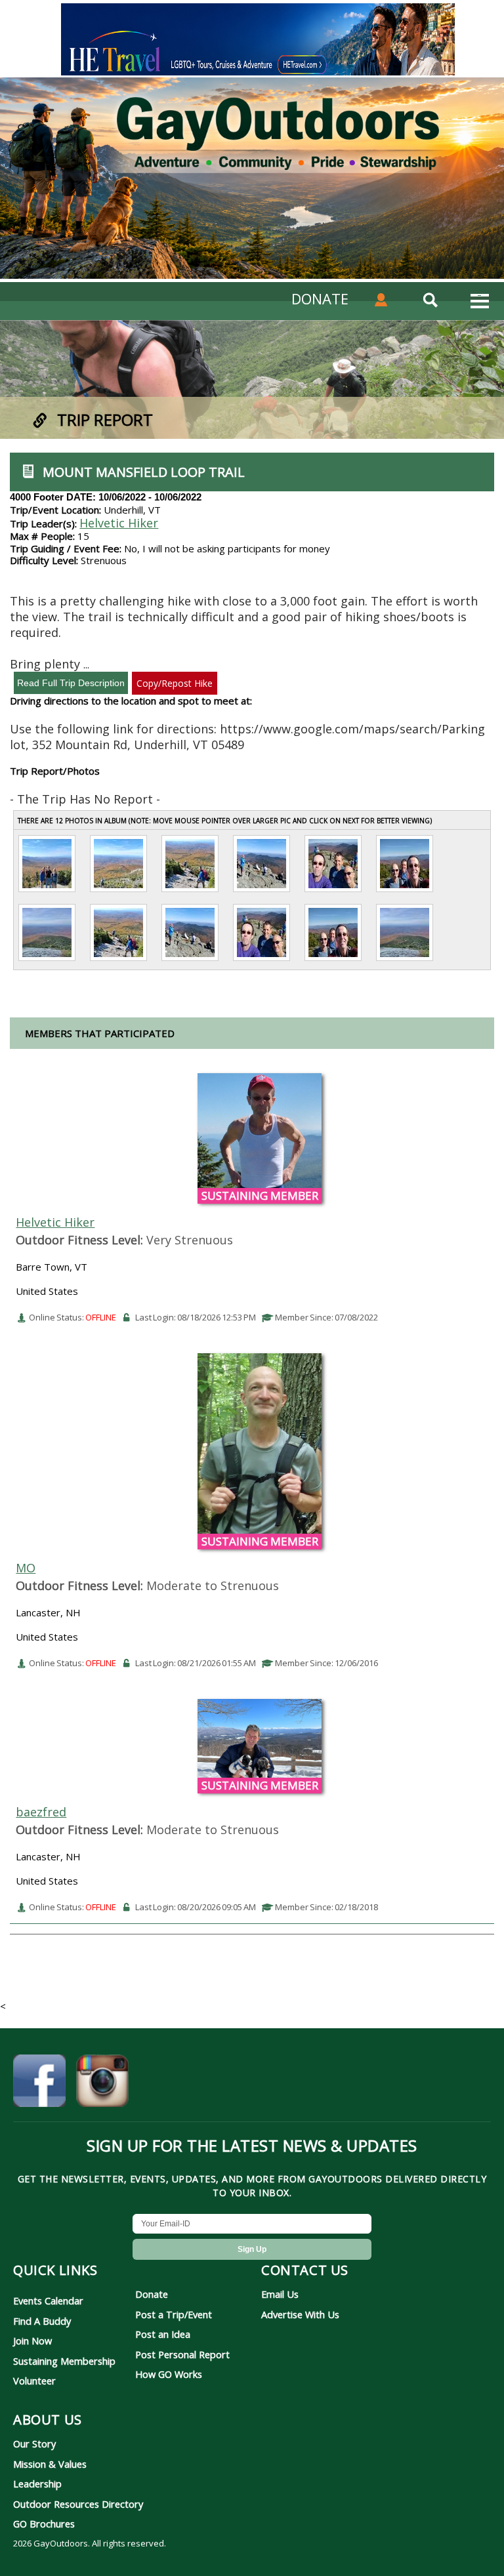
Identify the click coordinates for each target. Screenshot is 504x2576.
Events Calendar (48, 2300)
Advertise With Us (300, 2314)
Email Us (280, 2294)
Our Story (34, 2443)
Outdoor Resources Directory (78, 2504)
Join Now (32, 2341)
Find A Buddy (42, 2321)
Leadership (37, 2484)
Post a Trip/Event (174, 2314)
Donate (152, 2294)
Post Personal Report (182, 2354)
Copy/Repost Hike (175, 683)
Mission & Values (50, 2464)
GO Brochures (44, 2524)
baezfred (41, 1812)
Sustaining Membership (64, 2361)
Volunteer (34, 2381)
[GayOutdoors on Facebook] (39, 2083)
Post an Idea (163, 2334)
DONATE (320, 298)
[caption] (47, 891)
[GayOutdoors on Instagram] (102, 2083)
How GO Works (169, 2374)
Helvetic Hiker (119, 523)
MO (26, 1568)
